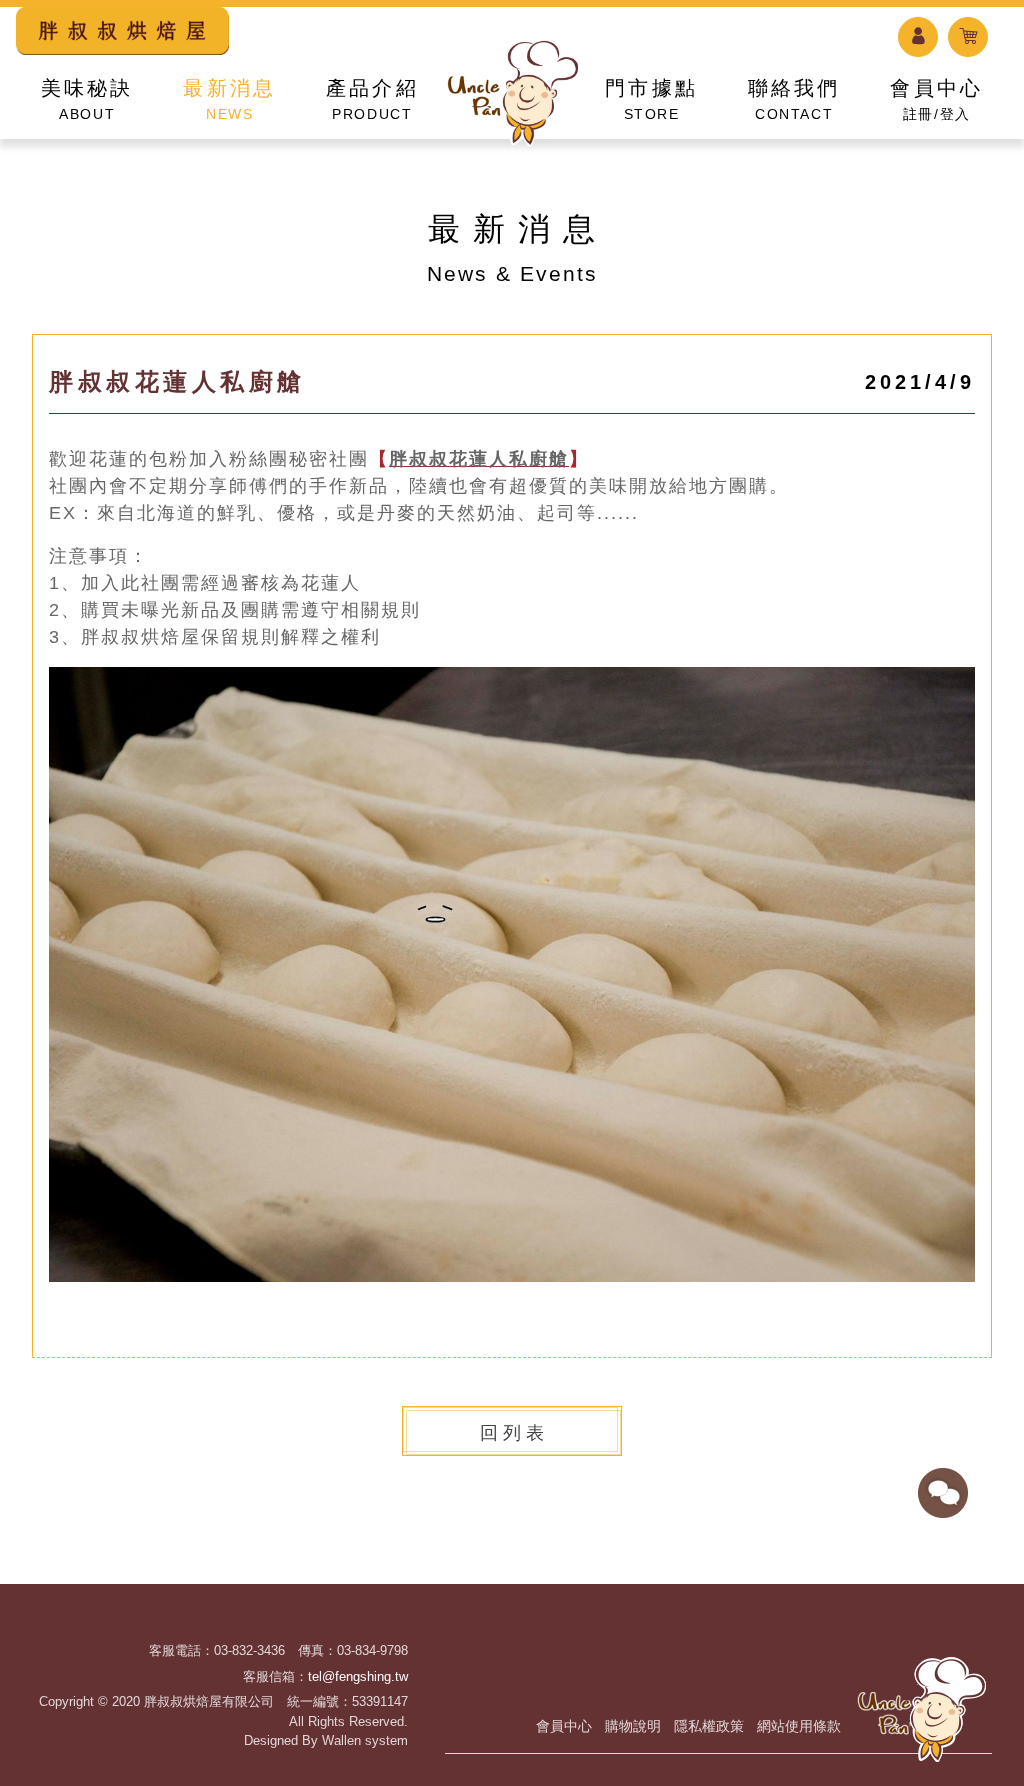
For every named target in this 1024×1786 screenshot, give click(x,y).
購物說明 (633, 1726)
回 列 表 (512, 1433)
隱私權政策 (709, 1726)
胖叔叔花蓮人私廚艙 (479, 459)
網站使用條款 (799, 1726)
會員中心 (564, 1726)
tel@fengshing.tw (358, 1676)
